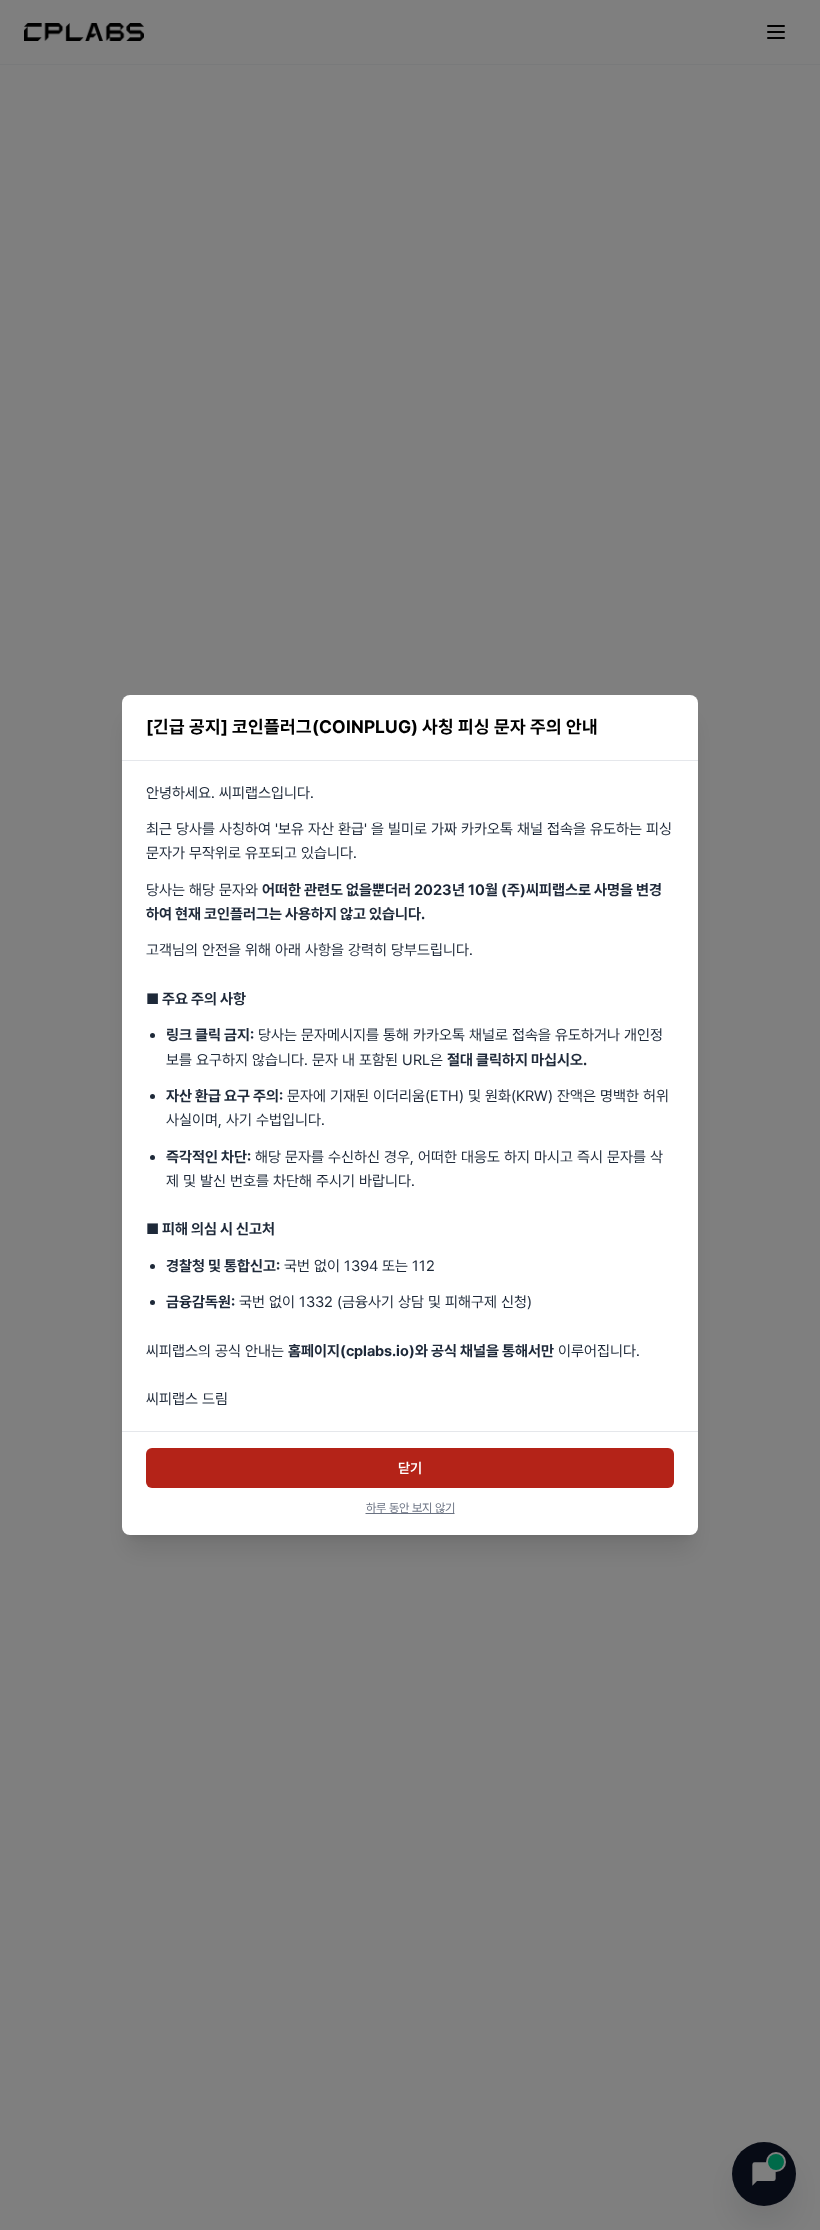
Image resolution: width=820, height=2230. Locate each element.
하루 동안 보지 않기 (410, 1508)
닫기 (410, 1468)
